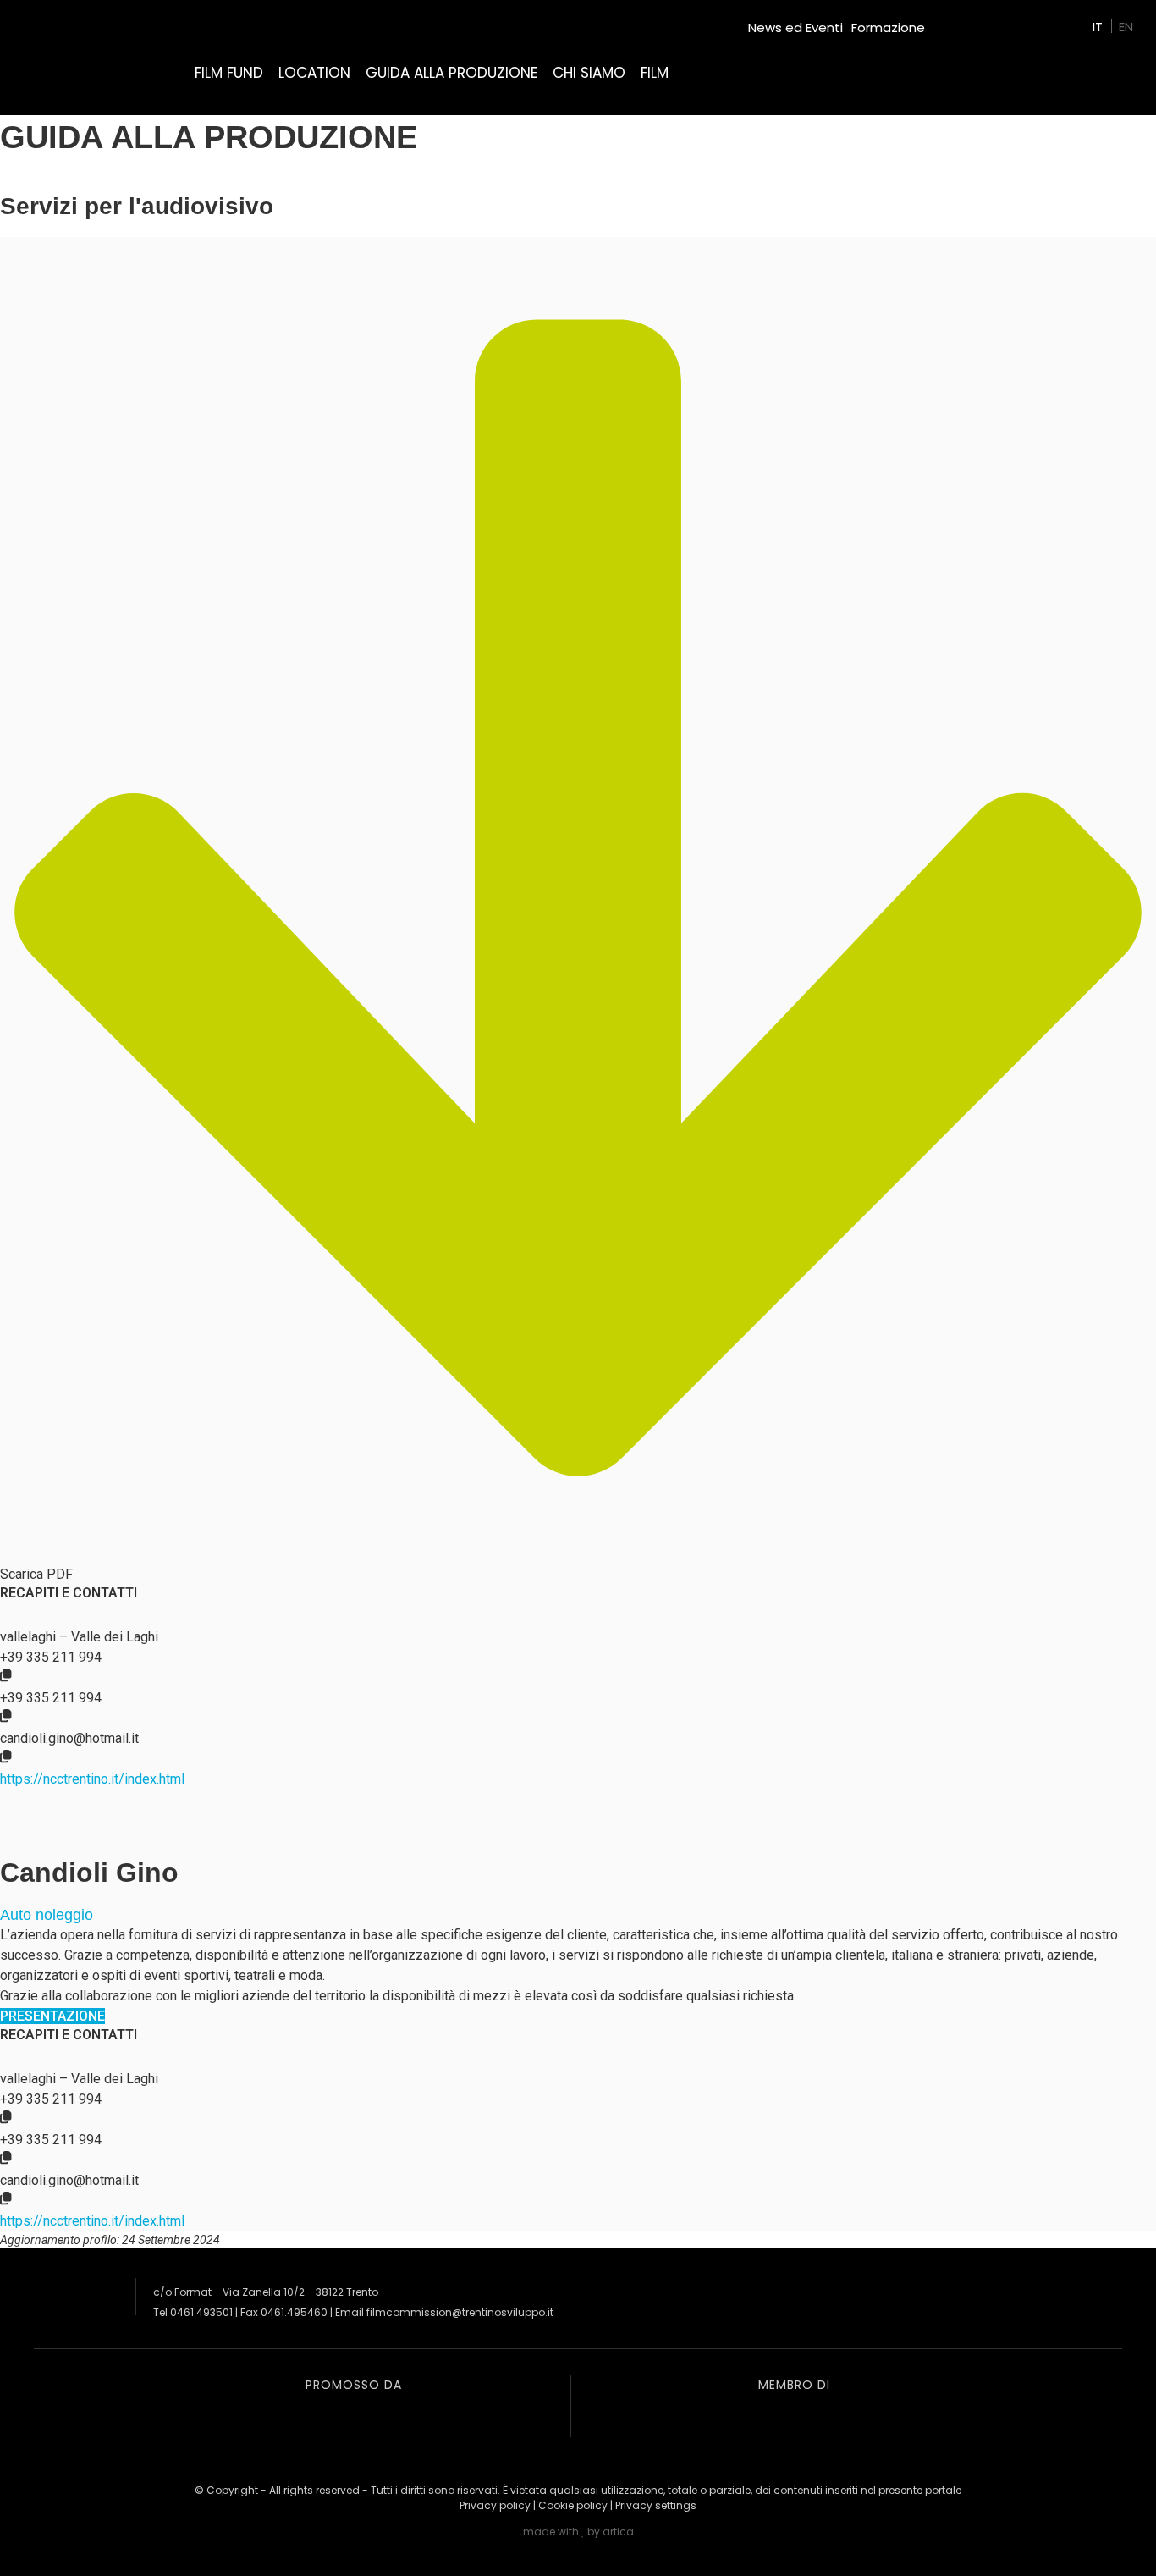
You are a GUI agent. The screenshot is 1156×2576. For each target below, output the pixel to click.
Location (314, 73)
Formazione (888, 28)
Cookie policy (573, 2505)
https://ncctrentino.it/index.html (92, 1779)
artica (618, 2532)
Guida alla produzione (451, 73)
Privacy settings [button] (656, 2505)
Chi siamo (589, 73)
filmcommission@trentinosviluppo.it (460, 2312)
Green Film (966, 21)
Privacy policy (495, 2505)
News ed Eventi (795, 28)
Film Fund (229, 73)
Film (655, 73)
